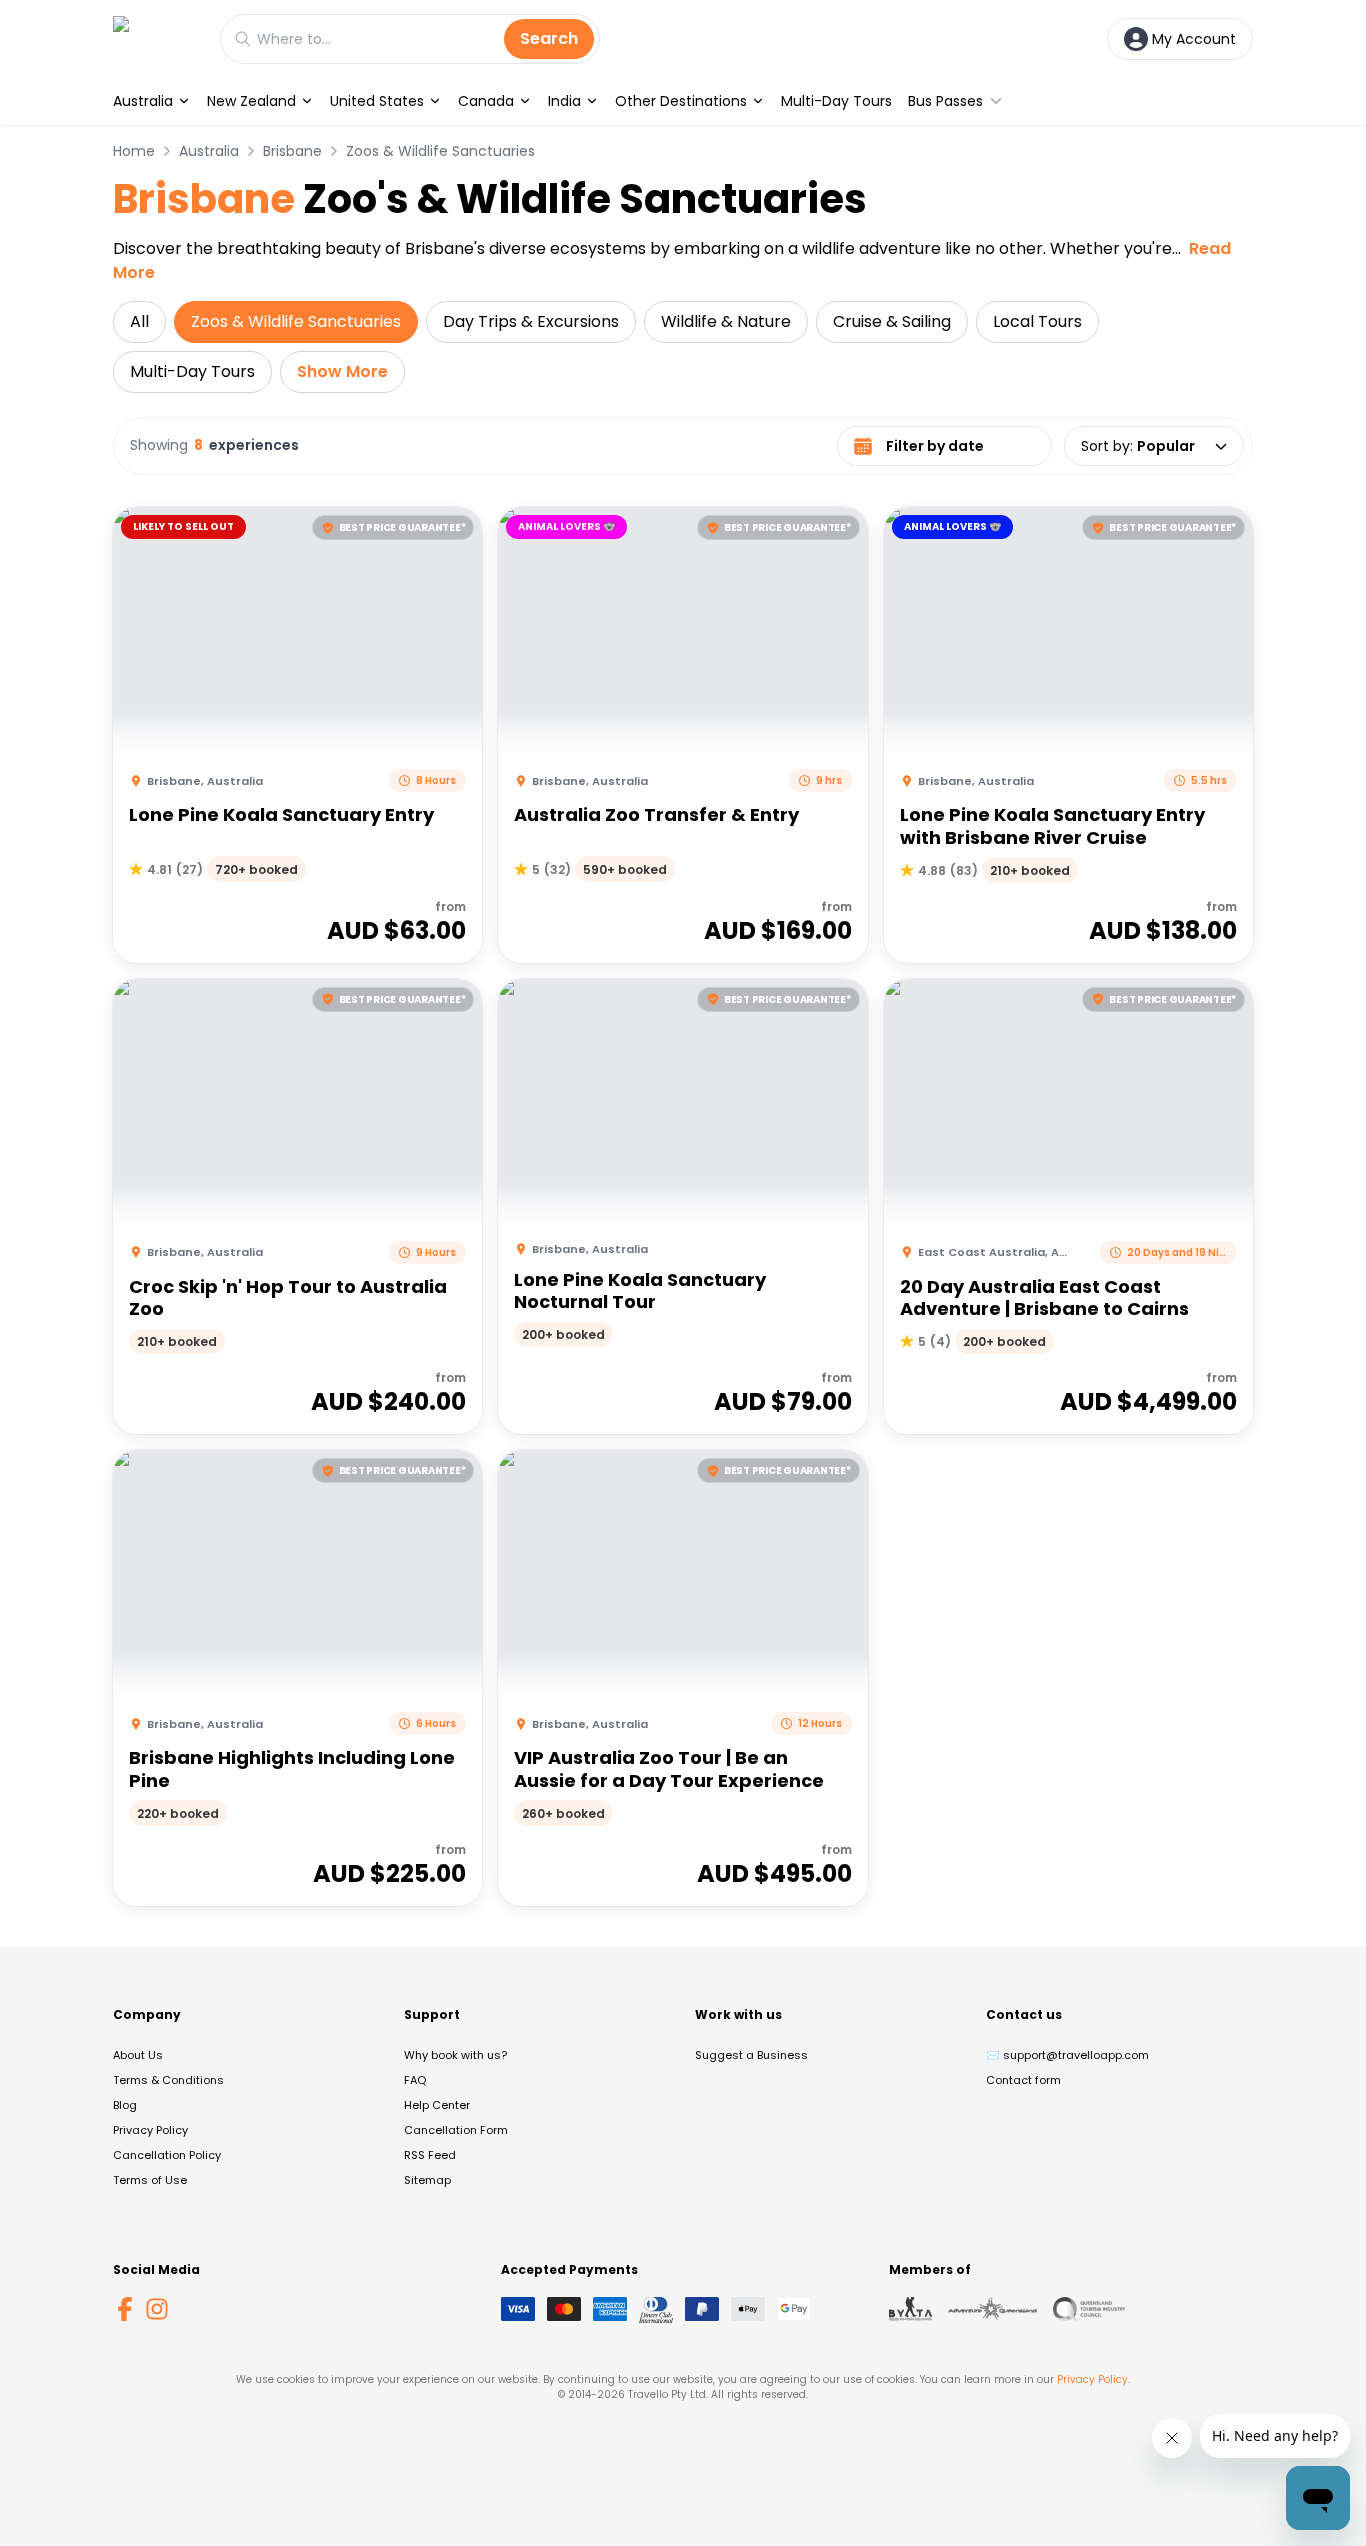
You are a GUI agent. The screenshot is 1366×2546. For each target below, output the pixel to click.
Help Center (437, 2105)
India (564, 101)
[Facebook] (125, 2309)
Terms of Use (150, 2180)
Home (134, 151)
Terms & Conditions (168, 2080)
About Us (138, 2055)
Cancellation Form (456, 2130)
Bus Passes (945, 101)
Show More (342, 371)
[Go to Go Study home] (156, 38)
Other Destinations (681, 101)
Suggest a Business (751, 2055)
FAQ (415, 2080)
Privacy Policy (150, 2130)
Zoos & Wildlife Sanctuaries (440, 151)
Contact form (1023, 2080)
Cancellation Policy (167, 2155)
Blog (125, 2105)
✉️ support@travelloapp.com (1067, 2055)
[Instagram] (157, 2309)
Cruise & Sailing (892, 321)
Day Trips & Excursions (531, 321)
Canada (486, 101)
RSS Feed (430, 2155)
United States (377, 101)
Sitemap (427, 2180)
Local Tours (1037, 321)
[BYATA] (910, 2309)
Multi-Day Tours (836, 101)
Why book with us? (455, 2055)
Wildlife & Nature (726, 321)
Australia (143, 101)
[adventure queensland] (992, 2309)
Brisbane (292, 151)
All (139, 321)
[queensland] (1089, 2309)
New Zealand (251, 101)
